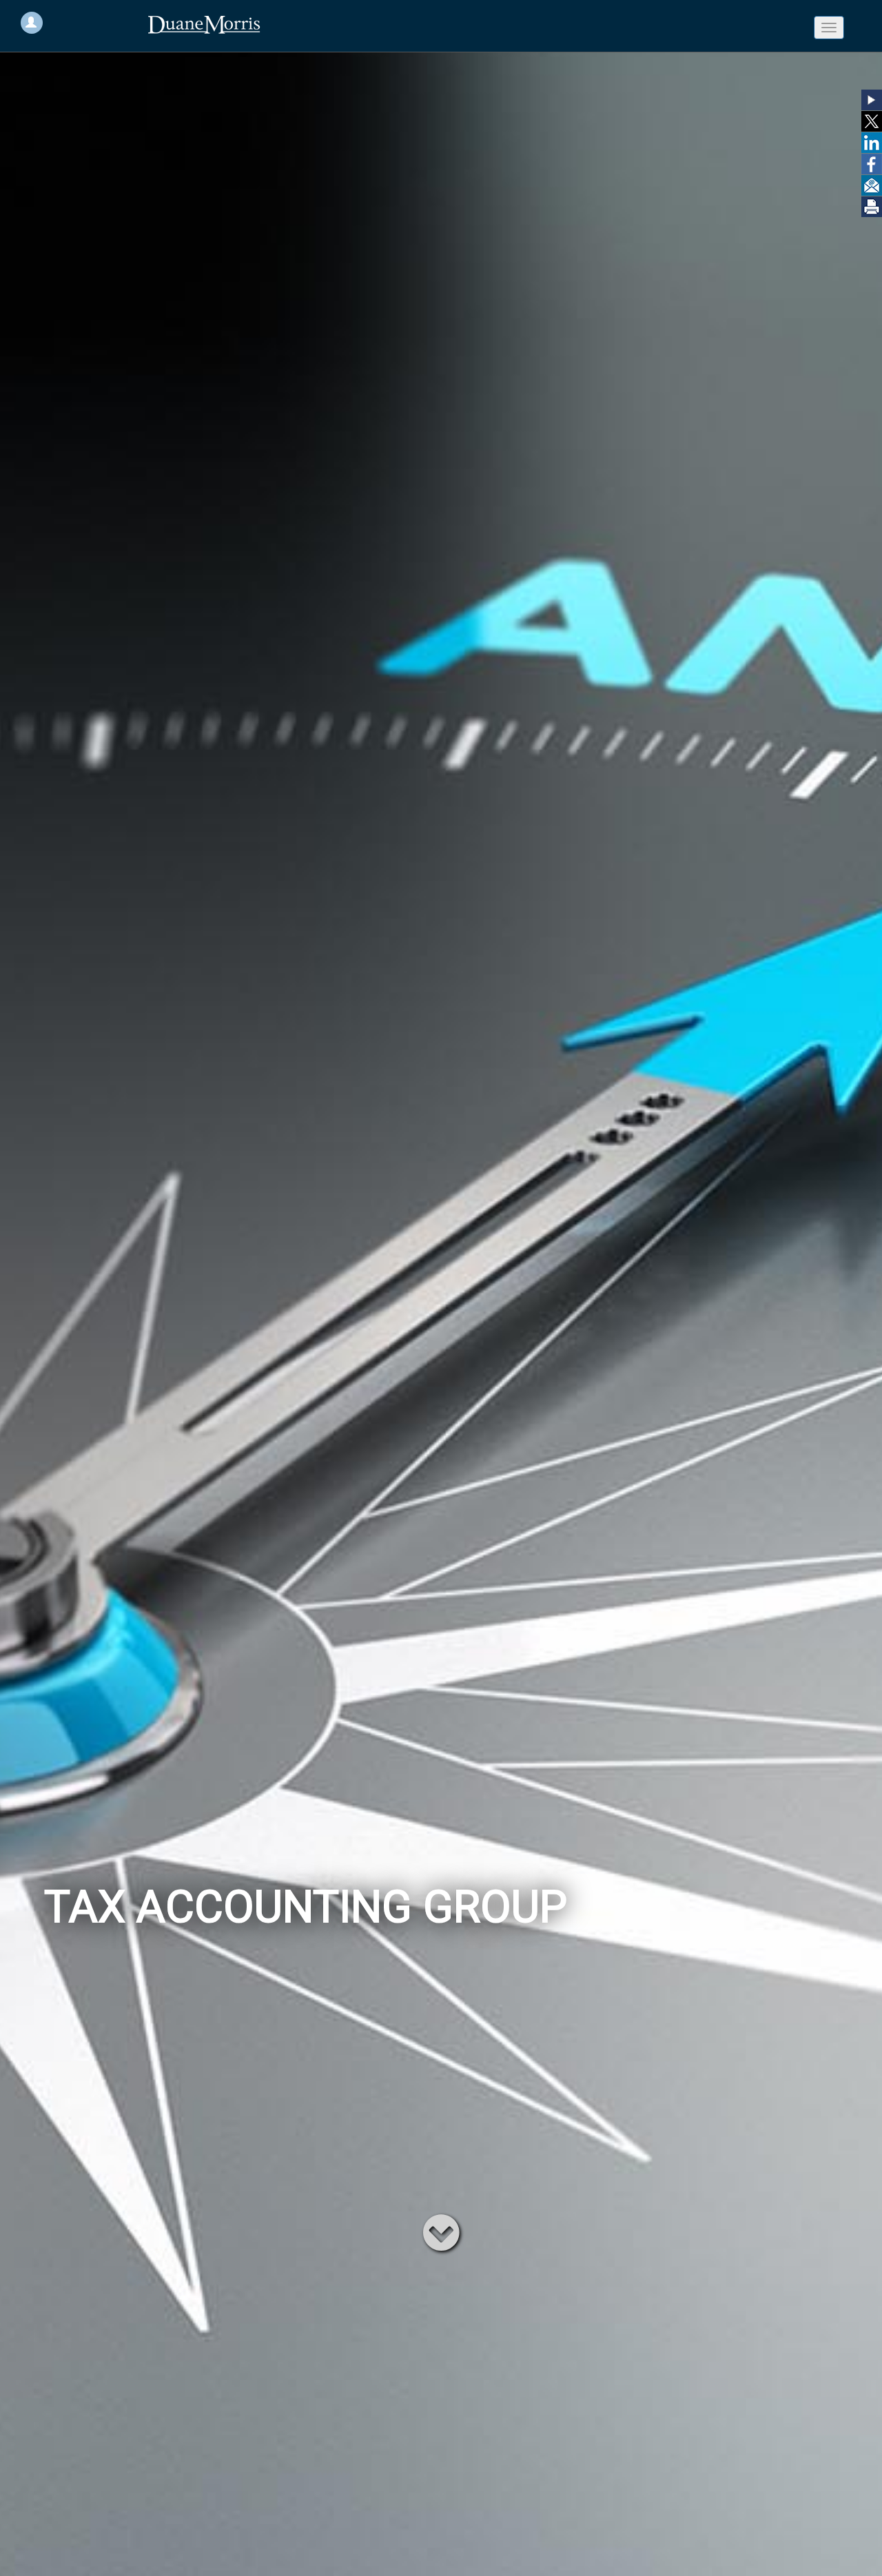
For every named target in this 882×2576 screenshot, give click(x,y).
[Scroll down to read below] (441, 2231)
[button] (872, 100)
